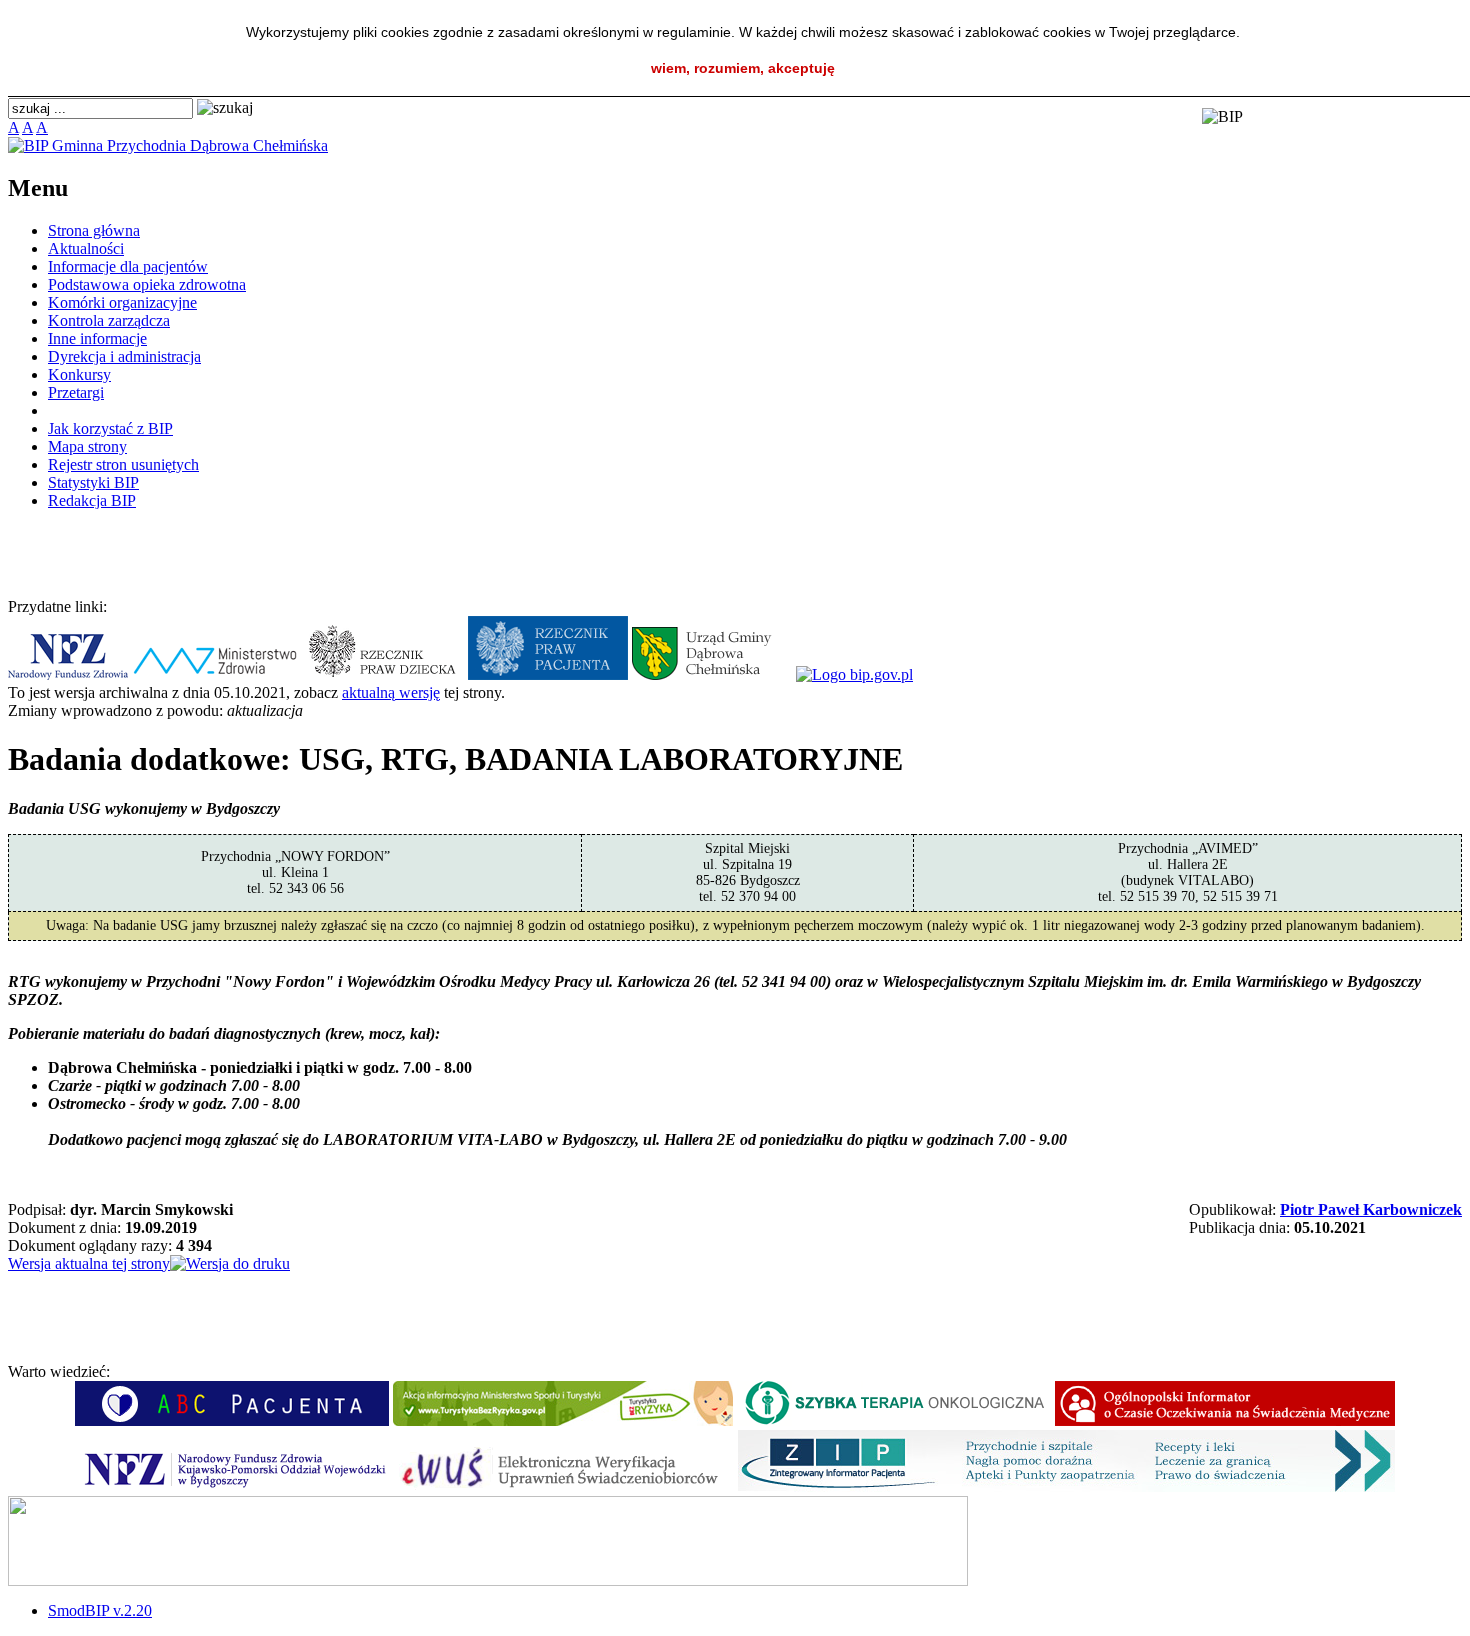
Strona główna (94, 230)
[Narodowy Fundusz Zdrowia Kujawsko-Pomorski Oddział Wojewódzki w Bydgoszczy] (233, 1486)
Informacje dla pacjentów (128, 266)
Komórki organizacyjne (122, 302)
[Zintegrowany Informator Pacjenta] (1066, 1486)
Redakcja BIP (92, 500)
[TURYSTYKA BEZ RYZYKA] (563, 1420)
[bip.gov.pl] (854, 674)
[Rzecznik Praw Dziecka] (384, 674)
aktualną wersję (391, 692)
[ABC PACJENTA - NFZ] (232, 1420)
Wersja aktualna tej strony (89, 1263)
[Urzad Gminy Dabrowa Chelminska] (712, 674)
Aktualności (86, 248)
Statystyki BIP (93, 482)
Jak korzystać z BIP (110, 428)
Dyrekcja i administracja (124, 356)
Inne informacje (97, 338)
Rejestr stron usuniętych (123, 464)
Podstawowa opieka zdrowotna (147, 284)
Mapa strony (87, 446)
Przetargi (76, 392)
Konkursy (79, 374)
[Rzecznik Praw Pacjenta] (548, 674)
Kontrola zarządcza (109, 320)
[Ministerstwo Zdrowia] (216, 674)
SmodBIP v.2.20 (100, 1610)
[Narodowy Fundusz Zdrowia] (68, 674)
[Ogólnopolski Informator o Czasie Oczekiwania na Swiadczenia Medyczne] (1225, 1420)
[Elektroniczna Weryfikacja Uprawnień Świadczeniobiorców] (564, 1486)
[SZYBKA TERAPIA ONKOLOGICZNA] (894, 1420)
